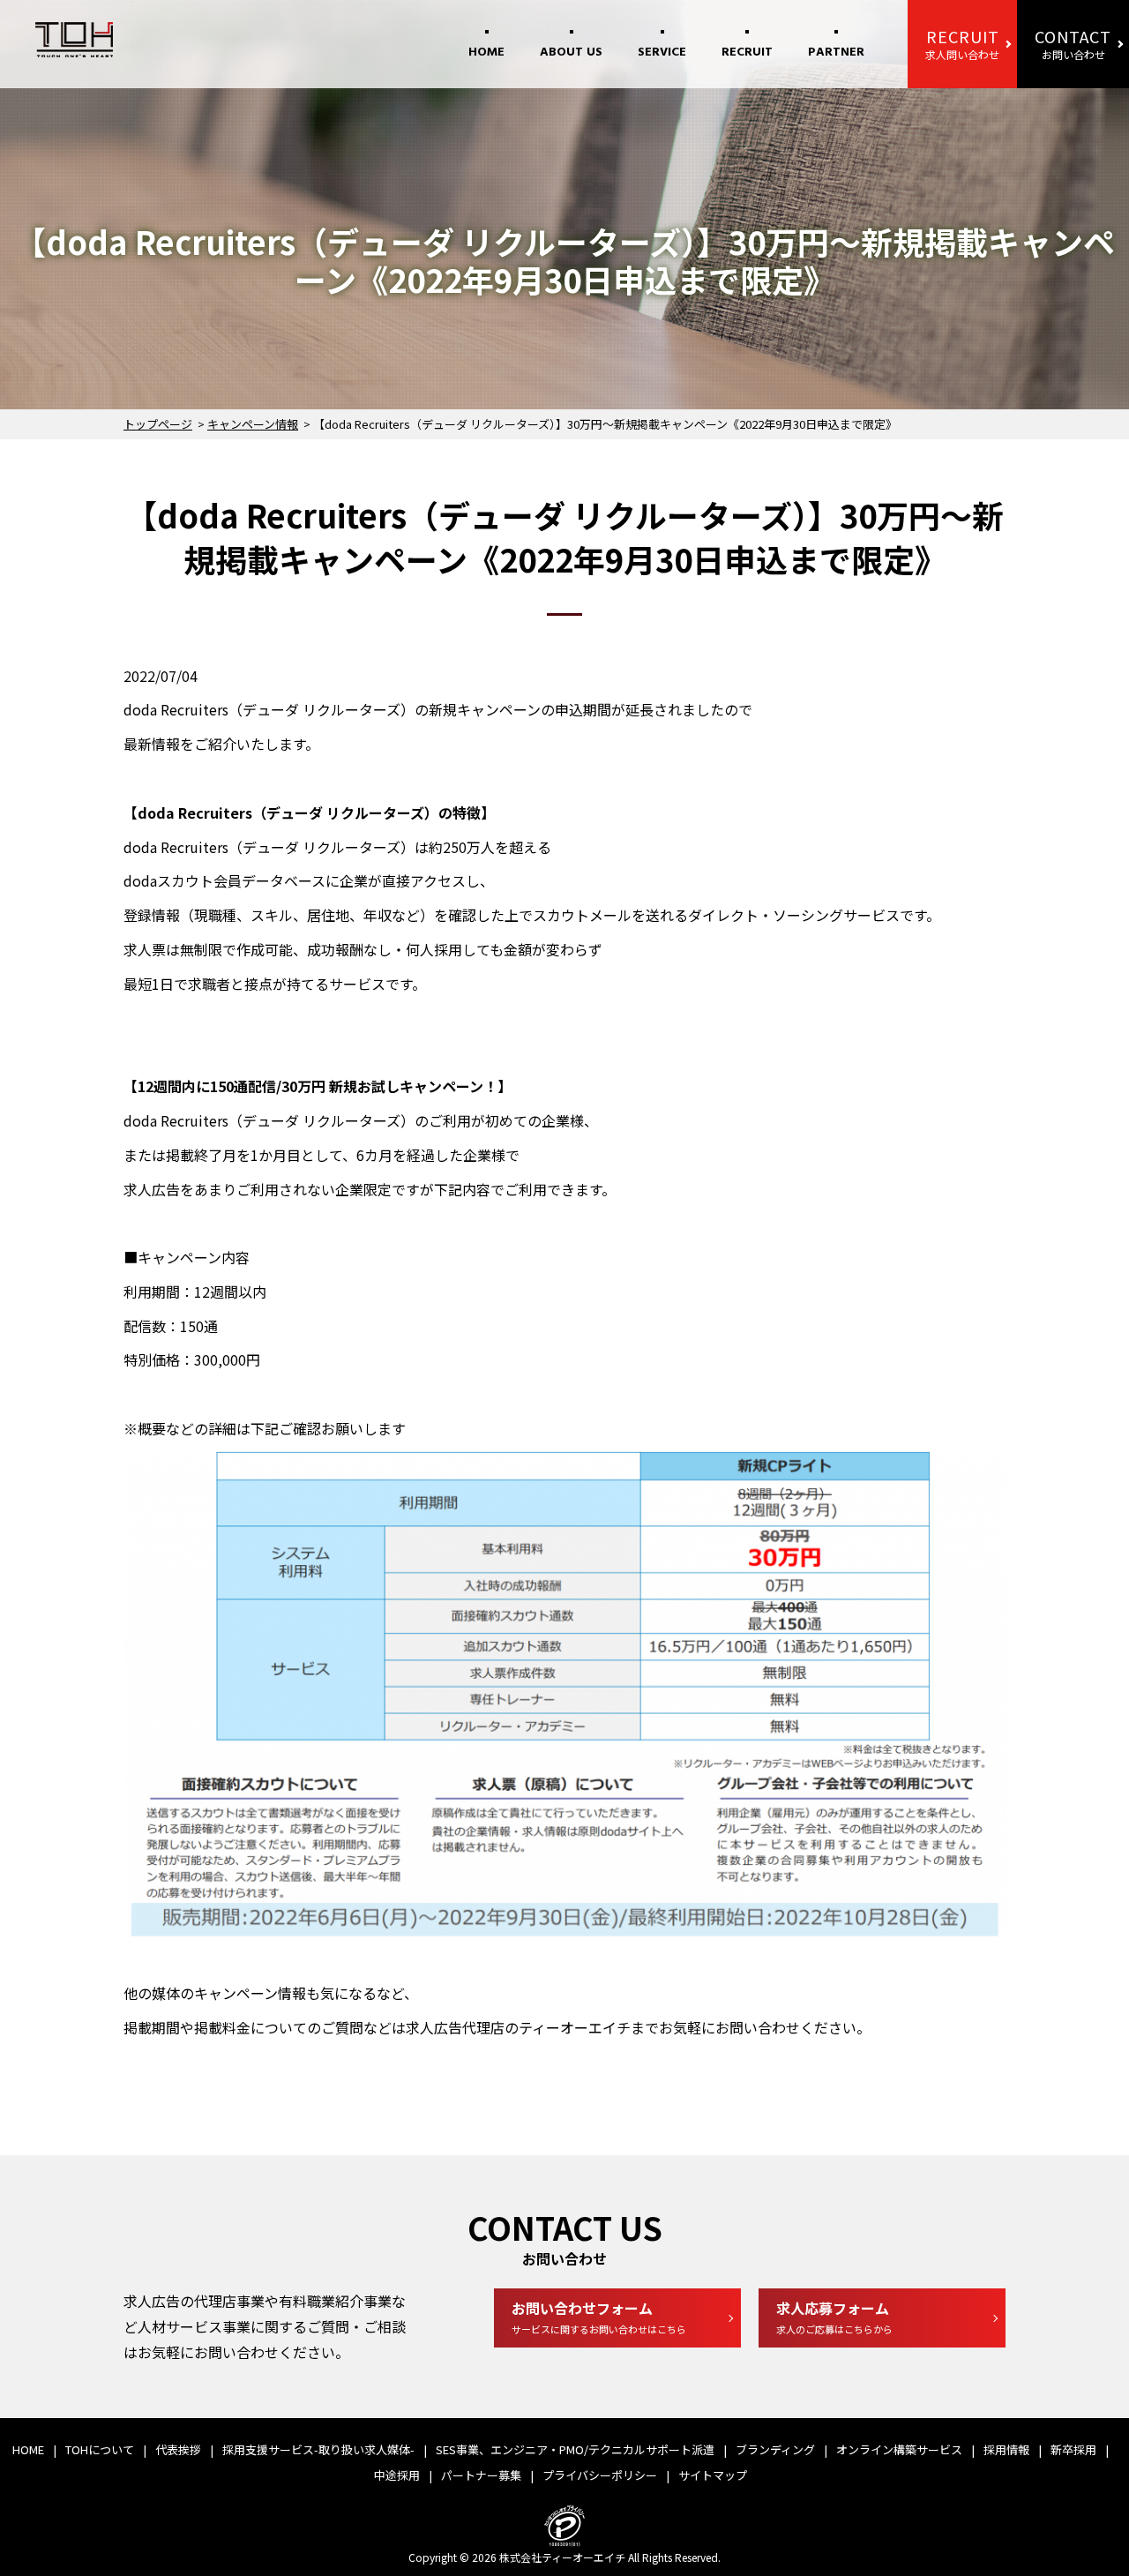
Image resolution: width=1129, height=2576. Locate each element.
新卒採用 (1073, 2449)
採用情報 (1006, 2449)
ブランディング (775, 2449)
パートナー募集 (481, 2475)
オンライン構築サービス (899, 2449)
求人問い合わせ (962, 43)
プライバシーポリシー (600, 2475)
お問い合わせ (1073, 43)
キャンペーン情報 (253, 424)
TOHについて (100, 2449)
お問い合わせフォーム (599, 2317)
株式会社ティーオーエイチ (562, 2557)
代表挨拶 (178, 2449)
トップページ (158, 424)
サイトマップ (713, 2475)
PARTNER (836, 52)
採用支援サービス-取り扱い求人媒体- (318, 2449)
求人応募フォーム (834, 2317)
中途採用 (397, 2475)
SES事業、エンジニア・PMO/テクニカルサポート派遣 (575, 2449)
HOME (486, 52)
